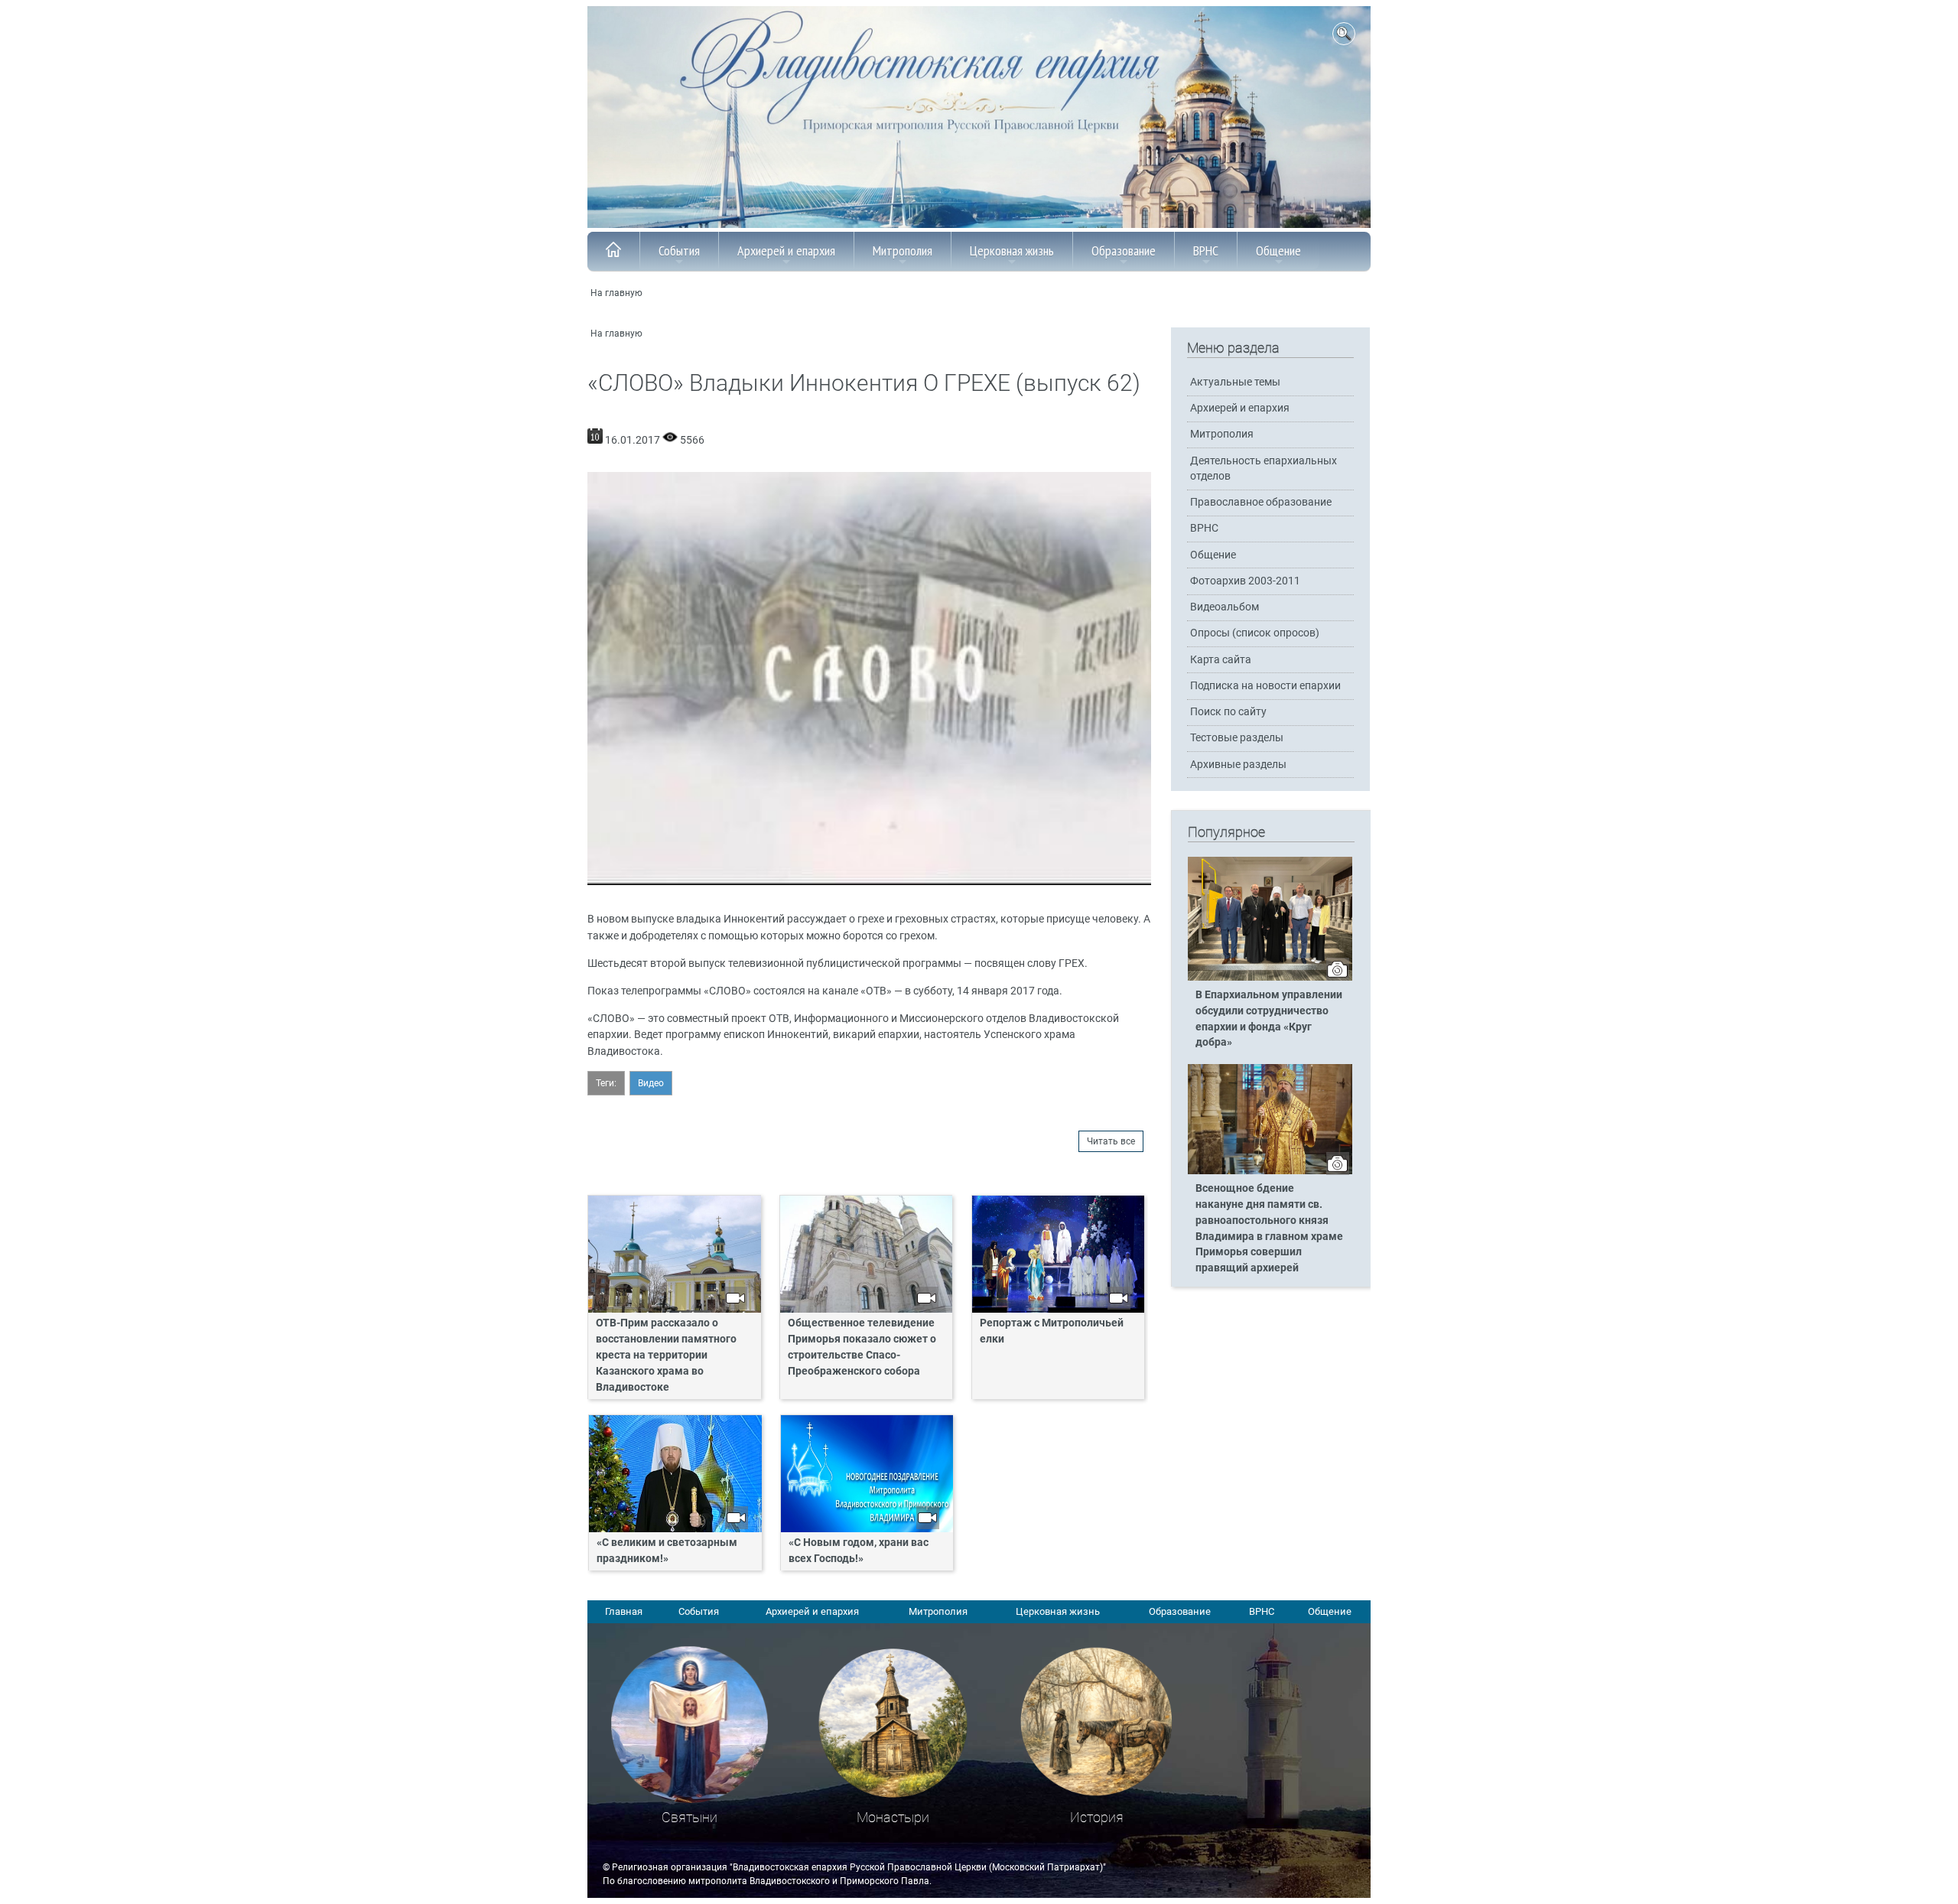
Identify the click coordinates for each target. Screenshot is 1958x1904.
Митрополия (903, 251)
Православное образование (1261, 502)
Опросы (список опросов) (1255, 633)
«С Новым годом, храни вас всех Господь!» (859, 1551)
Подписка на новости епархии (1265, 686)
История (1097, 1817)
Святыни (690, 1817)
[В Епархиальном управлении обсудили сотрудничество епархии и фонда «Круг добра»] (1270, 978)
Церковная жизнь (1012, 251)
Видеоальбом (1225, 607)
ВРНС (1206, 251)
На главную (616, 293)
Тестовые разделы (1237, 738)
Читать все (1111, 1141)
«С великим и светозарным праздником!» (667, 1551)
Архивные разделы (1238, 765)
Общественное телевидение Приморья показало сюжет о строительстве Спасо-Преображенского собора (862, 1347)
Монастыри (893, 1817)
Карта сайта (1221, 660)
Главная (624, 1611)
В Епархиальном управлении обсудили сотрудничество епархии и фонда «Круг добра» (1269, 1019)
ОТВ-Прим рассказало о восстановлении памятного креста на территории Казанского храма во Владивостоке (666, 1355)
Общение (1278, 251)
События (679, 251)
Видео (651, 1083)
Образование (1124, 251)
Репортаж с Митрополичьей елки (1052, 1331)
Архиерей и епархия (786, 251)
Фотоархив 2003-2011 (1245, 581)
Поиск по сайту (1228, 712)
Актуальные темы (1235, 382)
